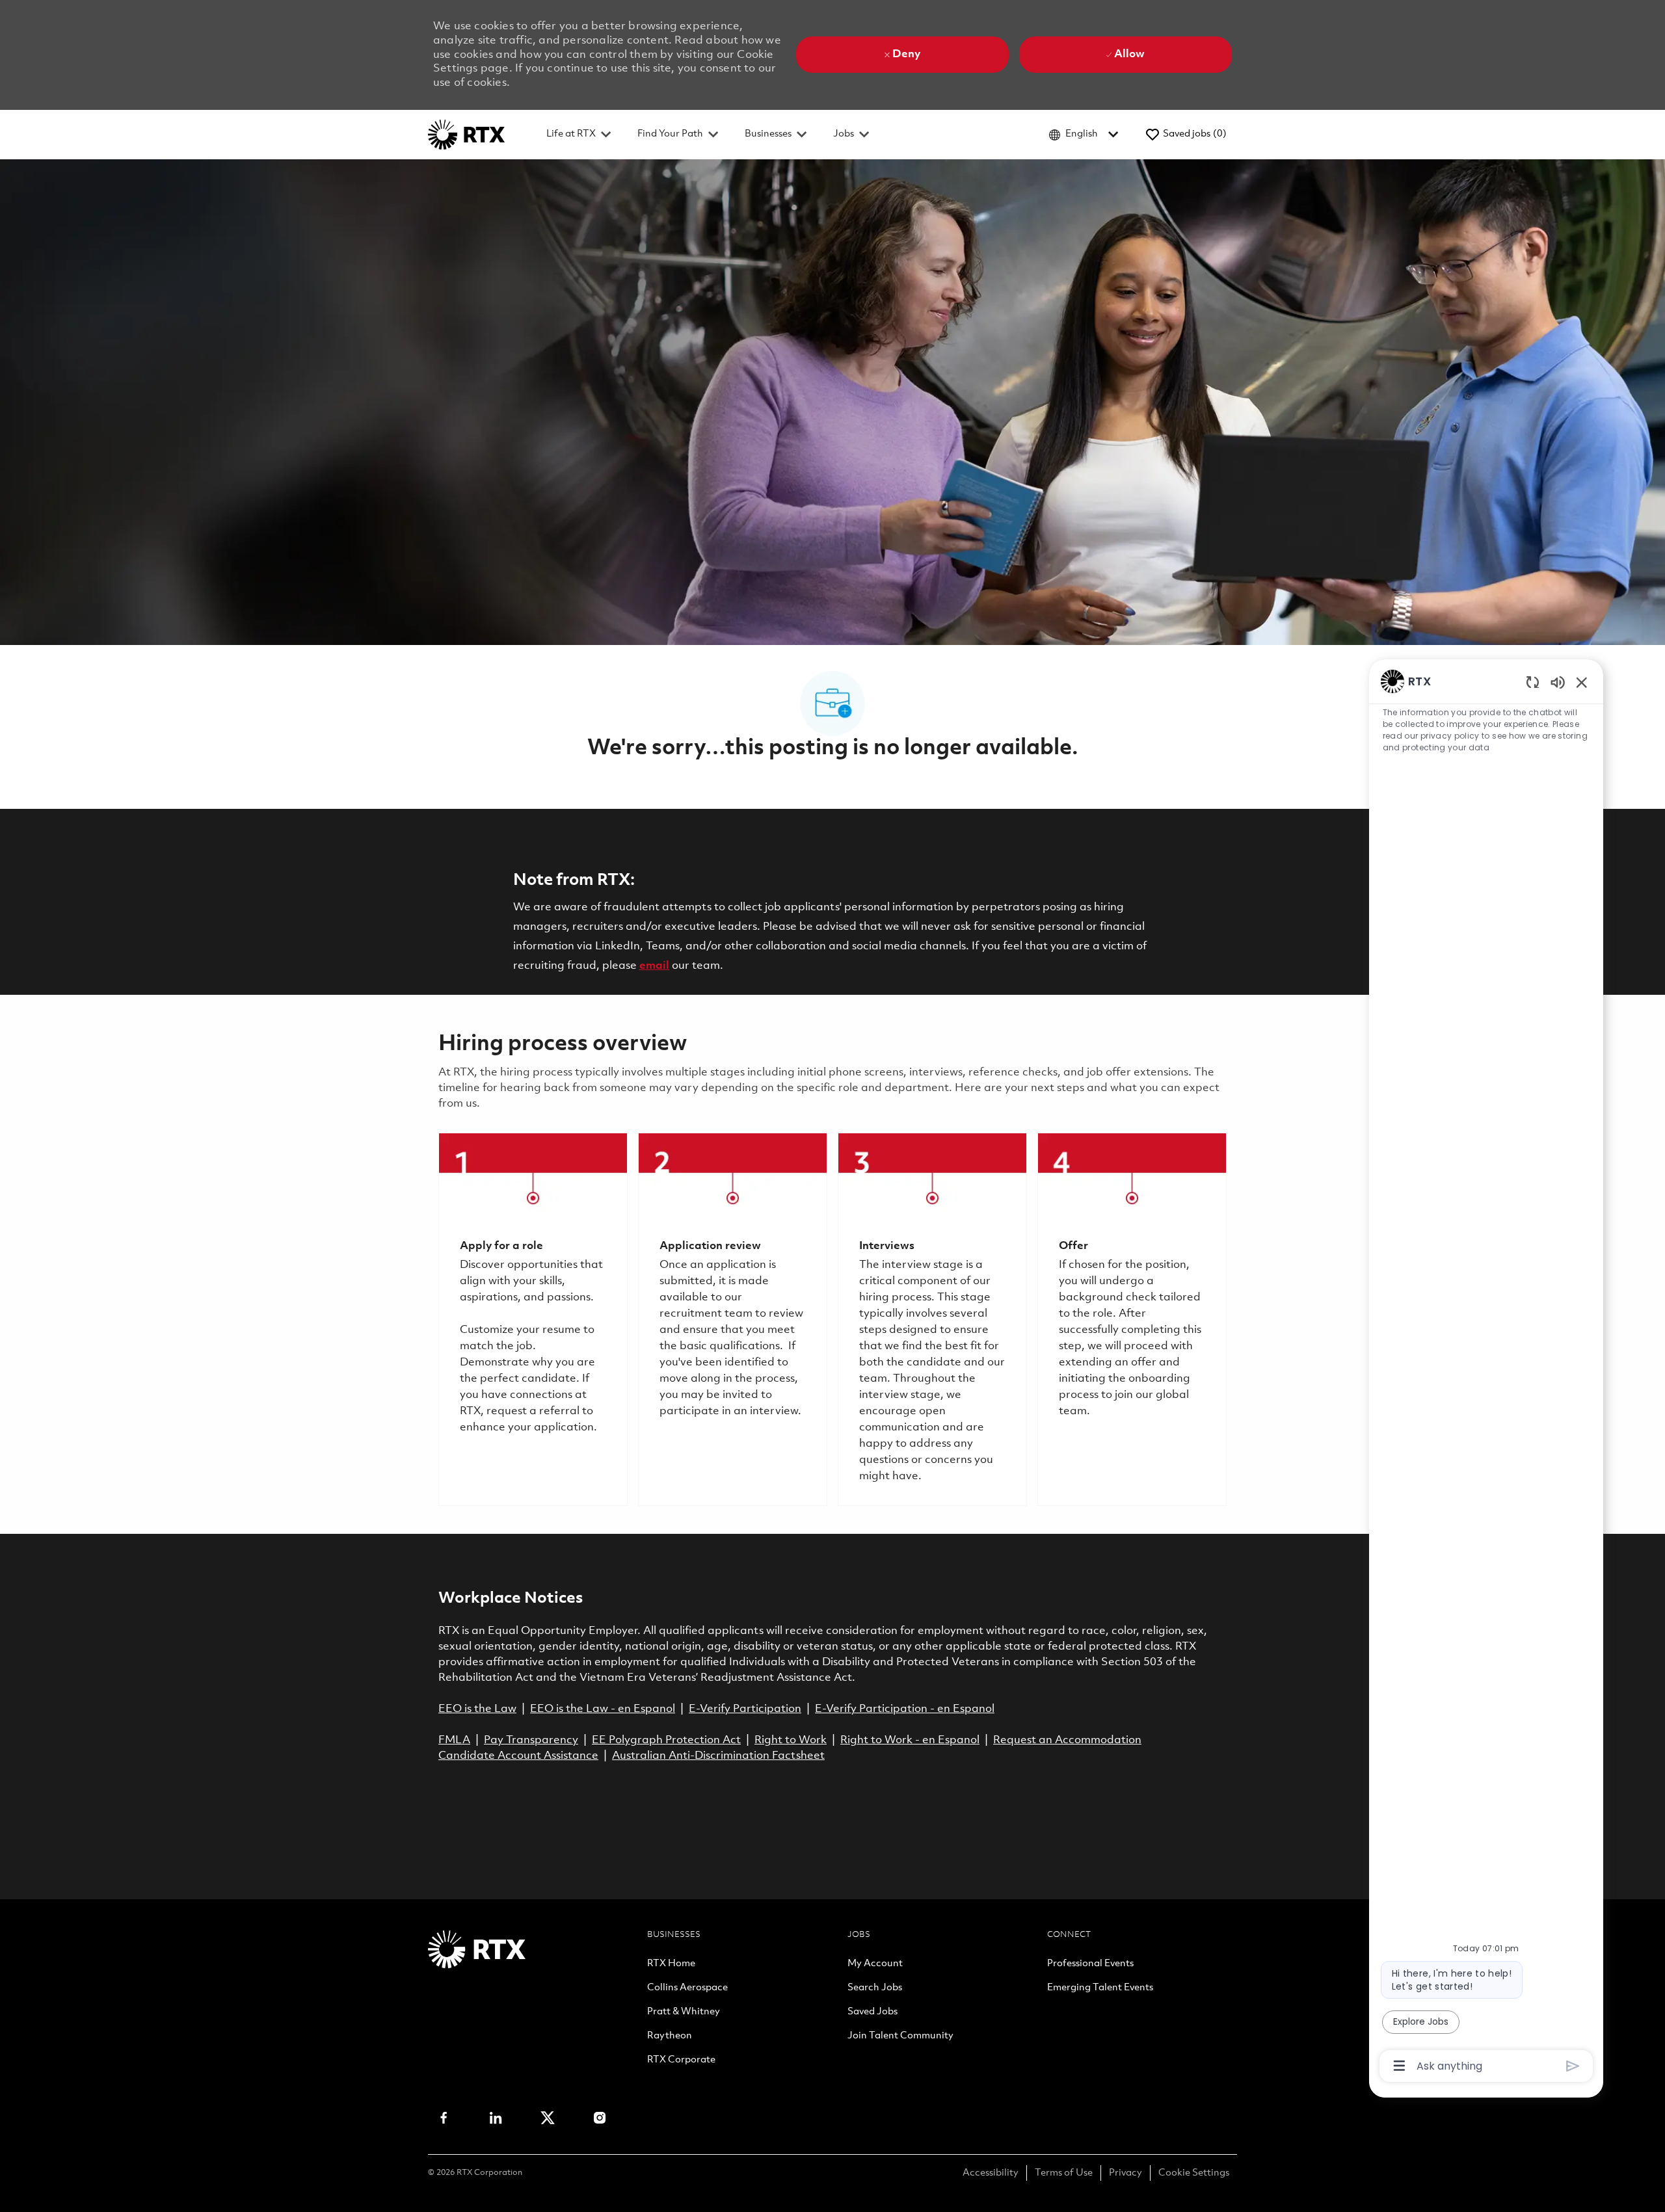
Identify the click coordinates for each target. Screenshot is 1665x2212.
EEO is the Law (477, 1709)
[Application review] (733, 1319)
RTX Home (671, 1964)
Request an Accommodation (1067, 1740)
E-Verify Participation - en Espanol (905, 1709)
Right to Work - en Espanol (910, 1740)
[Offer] (1132, 1319)
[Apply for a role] (533, 1319)
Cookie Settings (1194, 2173)
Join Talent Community (900, 2036)
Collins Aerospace (687, 1988)
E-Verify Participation (745, 1709)
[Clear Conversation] (1533, 682)
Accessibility (991, 2173)
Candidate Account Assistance (518, 1756)
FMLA (454, 1740)
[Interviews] (932, 1319)
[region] (1486, 1372)
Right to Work (791, 1740)
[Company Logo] (466, 134)
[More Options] (1399, 2066)
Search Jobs (875, 1988)
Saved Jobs (872, 2012)
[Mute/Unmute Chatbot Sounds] (1558, 682)
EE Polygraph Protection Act (666, 1740)
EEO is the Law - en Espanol (603, 1709)
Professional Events (1090, 1964)
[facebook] (444, 2118)
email (654, 966)
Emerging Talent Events (1100, 1988)
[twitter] (548, 2118)
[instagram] (600, 2118)
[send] (1573, 2066)
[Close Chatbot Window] (1582, 682)
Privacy (1126, 2173)
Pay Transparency (531, 1740)
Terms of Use (1064, 2173)
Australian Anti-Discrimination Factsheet (718, 1756)
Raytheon (670, 2036)
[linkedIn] (496, 2118)
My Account (875, 1964)
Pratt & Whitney (684, 2012)
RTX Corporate (681, 2061)
